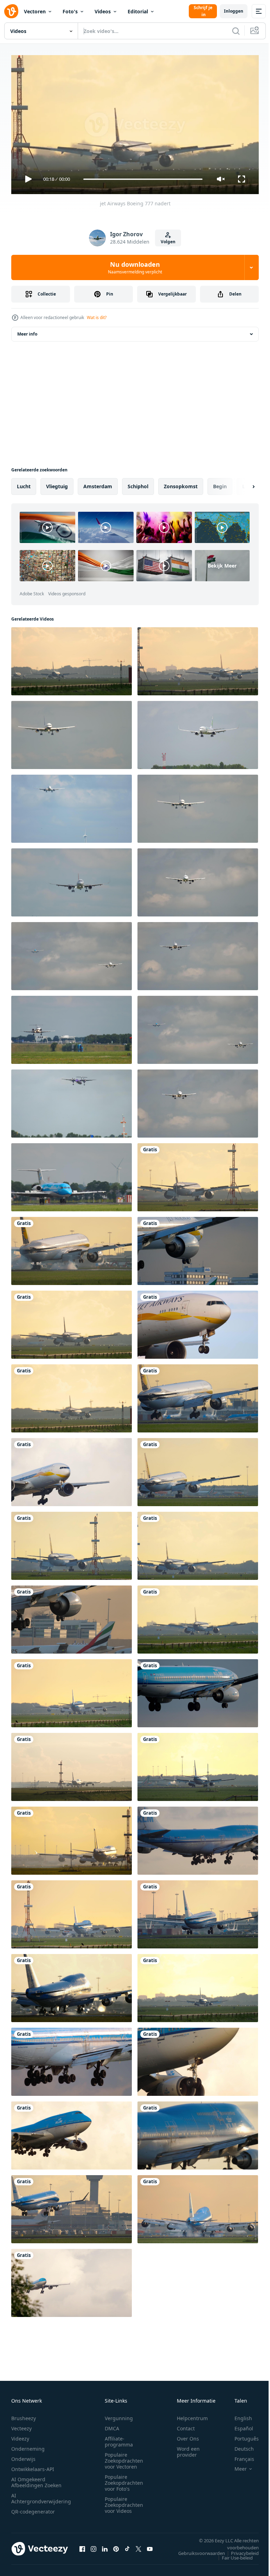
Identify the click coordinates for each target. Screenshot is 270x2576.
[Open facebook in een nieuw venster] (82, 2546)
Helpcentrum (192, 2415)
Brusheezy (24, 2415)
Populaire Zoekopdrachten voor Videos (124, 2502)
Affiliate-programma (119, 2438)
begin (220, 484)
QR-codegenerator (33, 2508)
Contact (186, 2425)
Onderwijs (23, 2456)
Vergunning (119, 2415)
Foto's (70, 11)
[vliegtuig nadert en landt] (72, 1027)
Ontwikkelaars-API (33, 2466)
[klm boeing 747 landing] (72, 1838)
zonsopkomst (181, 484)
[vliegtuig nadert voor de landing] (198, 880)
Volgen (168, 242)
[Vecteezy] (11, 11)
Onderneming (28, 2446)
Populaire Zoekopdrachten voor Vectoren (124, 2458)
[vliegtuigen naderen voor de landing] (72, 953)
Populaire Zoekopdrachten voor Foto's (124, 2480)
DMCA (112, 2425)
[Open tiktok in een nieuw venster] (127, 2546)
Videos (103, 11)
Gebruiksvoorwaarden (196, 2550)
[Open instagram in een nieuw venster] (94, 2546)
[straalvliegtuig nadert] (72, 880)
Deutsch (239, 2446)
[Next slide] (242, 484)
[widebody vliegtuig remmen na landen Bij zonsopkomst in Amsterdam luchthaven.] (198, 658)
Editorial (138, 11)
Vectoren (35, 11)
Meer (235, 2466)
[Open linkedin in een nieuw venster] (105, 2546)
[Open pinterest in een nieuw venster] (116, 2546)
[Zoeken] (236, 31)
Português (241, 2435)
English (238, 2415)
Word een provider (188, 2449)
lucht (24, 484)
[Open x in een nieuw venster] (139, 2546)
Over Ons (188, 2435)
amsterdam (98, 484)
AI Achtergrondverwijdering (41, 2495)
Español (239, 2425)
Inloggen (234, 11)
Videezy (20, 2435)
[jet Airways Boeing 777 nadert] (198, 1174)
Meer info (27, 331)
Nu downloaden (135, 267)
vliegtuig (57, 484)
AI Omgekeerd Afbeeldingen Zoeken (36, 2479)
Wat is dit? (97, 317)
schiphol (138, 484)
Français (239, 2456)
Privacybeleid (240, 2550)
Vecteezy (21, 2425)
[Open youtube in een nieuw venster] (150, 2546)
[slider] (143, 179)
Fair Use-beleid (232, 2555)
